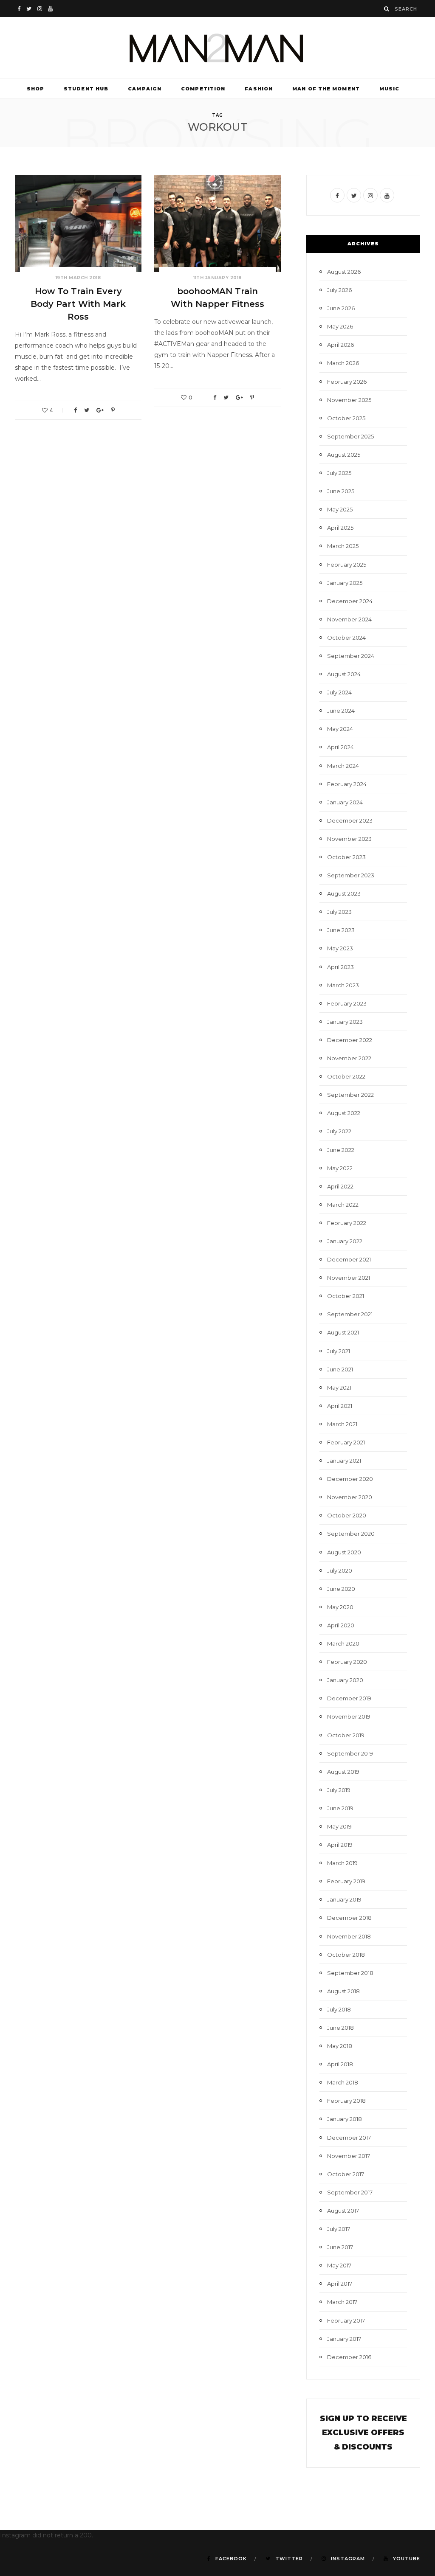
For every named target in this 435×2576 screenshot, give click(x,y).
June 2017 (340, 2247)
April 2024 (340, 747)
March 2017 (342, 2302)
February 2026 (347, 382)
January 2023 (345, 1022)
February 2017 (346, 2320)
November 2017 (349, 2156)
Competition (203, 89)
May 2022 (340, 1168)
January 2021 (344, 1461)
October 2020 (347, 1515)
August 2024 (344, 674)
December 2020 (350, 1479)
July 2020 (340, 1570)
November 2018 (349, 1936)
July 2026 (339, 290)
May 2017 (339, 2265)
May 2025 (340, 509)
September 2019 (350, 1753)
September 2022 (350, 1095)
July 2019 (339, 1790)
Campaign (145, 89)
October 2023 (346, 857)
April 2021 (340, 1406)
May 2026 (340, 326)
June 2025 (341, 491)
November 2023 (349, 839)
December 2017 (349, 2138)
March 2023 (343, 985)
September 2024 (351, 656)
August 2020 (344, 1552)
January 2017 (344, 2339)
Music (390, 89)
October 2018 (346, 1955)
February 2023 (347, 1003)
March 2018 (343, 2082)
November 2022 (349, 1058)
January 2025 (345, 583)
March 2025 (343, 546)
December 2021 (349, 1259)
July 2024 (339, 692)
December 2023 (350, 820)
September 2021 (350, 1314)
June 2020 (341, 1589)
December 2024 (350, 601)
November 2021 (349, 1278)
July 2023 (339, 912)
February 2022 (347, 1223)
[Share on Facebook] (75, 410)
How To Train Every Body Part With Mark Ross (78, 304)
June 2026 (341, 308)
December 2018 (349, 1918)
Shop (35, 89)
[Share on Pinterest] (113, 410)
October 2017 (346, 2174)
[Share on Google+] (100, 410)
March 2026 (343, 363)
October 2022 (346, 1076)
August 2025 (344, 455)
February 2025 (347, 565)
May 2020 (340, 1607)
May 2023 (340, 948)
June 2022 (341, 1150)
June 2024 (341, 711)
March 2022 (343, 1205)
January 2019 (344, 1899)
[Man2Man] (217, 48)
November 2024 (349, 619)
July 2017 (339, 2229)
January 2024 (345, 802)
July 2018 (339, 2009)
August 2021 (343, 1332)
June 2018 (340, 2028)
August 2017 (343, 2211)
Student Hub (86, 89)
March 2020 (343, 1643)
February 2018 (346, 2101)
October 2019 (346, 1735)
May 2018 (340, 2046)
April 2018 (340, 2064)
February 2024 (347, 784)
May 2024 (340, 729)
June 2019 (340, 1808)
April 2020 (341, 1625)
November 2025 (349, 400)
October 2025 (346, 418)
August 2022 (344, 1113)
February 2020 (347, 1662)
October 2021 (346, 1296)
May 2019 (339, 1826)
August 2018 (343, 1991)
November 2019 (349, 1716)
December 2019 (349, 1698)
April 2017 (340, 2284)
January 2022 (345, 1241)
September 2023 (351, 875)
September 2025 (350, 436)
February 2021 (346, 1442)
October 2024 (346, 638)
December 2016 (349, 2357)
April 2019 (340, 1845)
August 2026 (344, 272)
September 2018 (350, 1973)
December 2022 (350, 1040)
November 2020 (350, 1497)
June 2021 (340, 1369)
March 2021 (342, 1424)
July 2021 (339, 1351)
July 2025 (339, 473)
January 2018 (345, 2119)
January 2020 (345, 1680)
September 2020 (351, 1534)
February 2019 (346, 1881)
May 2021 (339, 1388)
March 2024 (343, 766)
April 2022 (340, 1186)
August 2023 (344, 893)
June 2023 (341, 930)
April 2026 (340, 345)
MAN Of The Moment (326, 89)
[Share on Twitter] (87, 410)
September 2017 (350, 2192)
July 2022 (339, 1131)
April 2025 (340, 528)
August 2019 (343, 1772)
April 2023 (340, 967)
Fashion (259, 89)
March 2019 (342, 1863)
